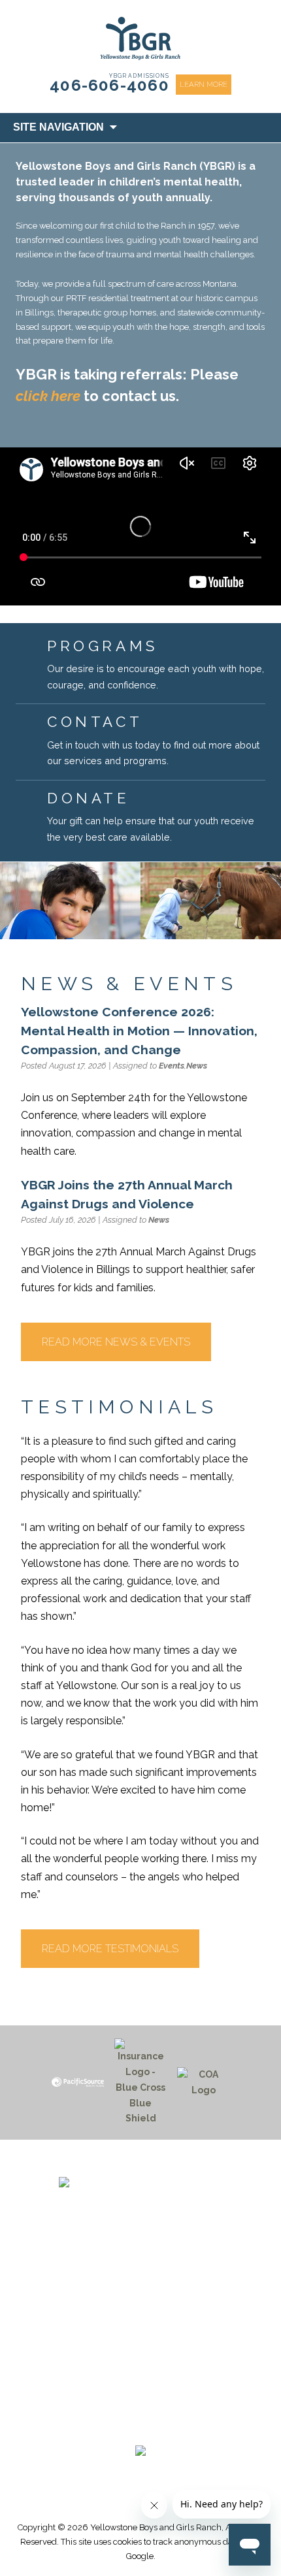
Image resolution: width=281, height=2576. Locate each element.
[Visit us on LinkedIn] (165, 2427)
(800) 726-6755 (140, 2276)
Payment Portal (140, 2351)
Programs (140, 2321)
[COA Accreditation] (203, 2083)
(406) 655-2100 (141, 2260)
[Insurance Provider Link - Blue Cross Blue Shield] (140, 2083)
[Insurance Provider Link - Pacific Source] (78, 2082)
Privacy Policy (141, 2398)
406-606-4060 (109, 85)
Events (172, 1066)
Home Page (140, 2305)
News (197, 1066)
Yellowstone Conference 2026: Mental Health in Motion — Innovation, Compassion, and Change (139, 1031)
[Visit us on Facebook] (103, 2427)
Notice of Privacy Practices (140, 2383)
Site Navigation (58, 127)
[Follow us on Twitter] (134, 2427)
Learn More (204, 84)
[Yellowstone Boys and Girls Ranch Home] (140, 2199)
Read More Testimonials (110, 1949)
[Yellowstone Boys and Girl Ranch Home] (140, 39)
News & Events (141, 2336)
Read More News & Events (116, 1342)
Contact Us (141, 2367)
